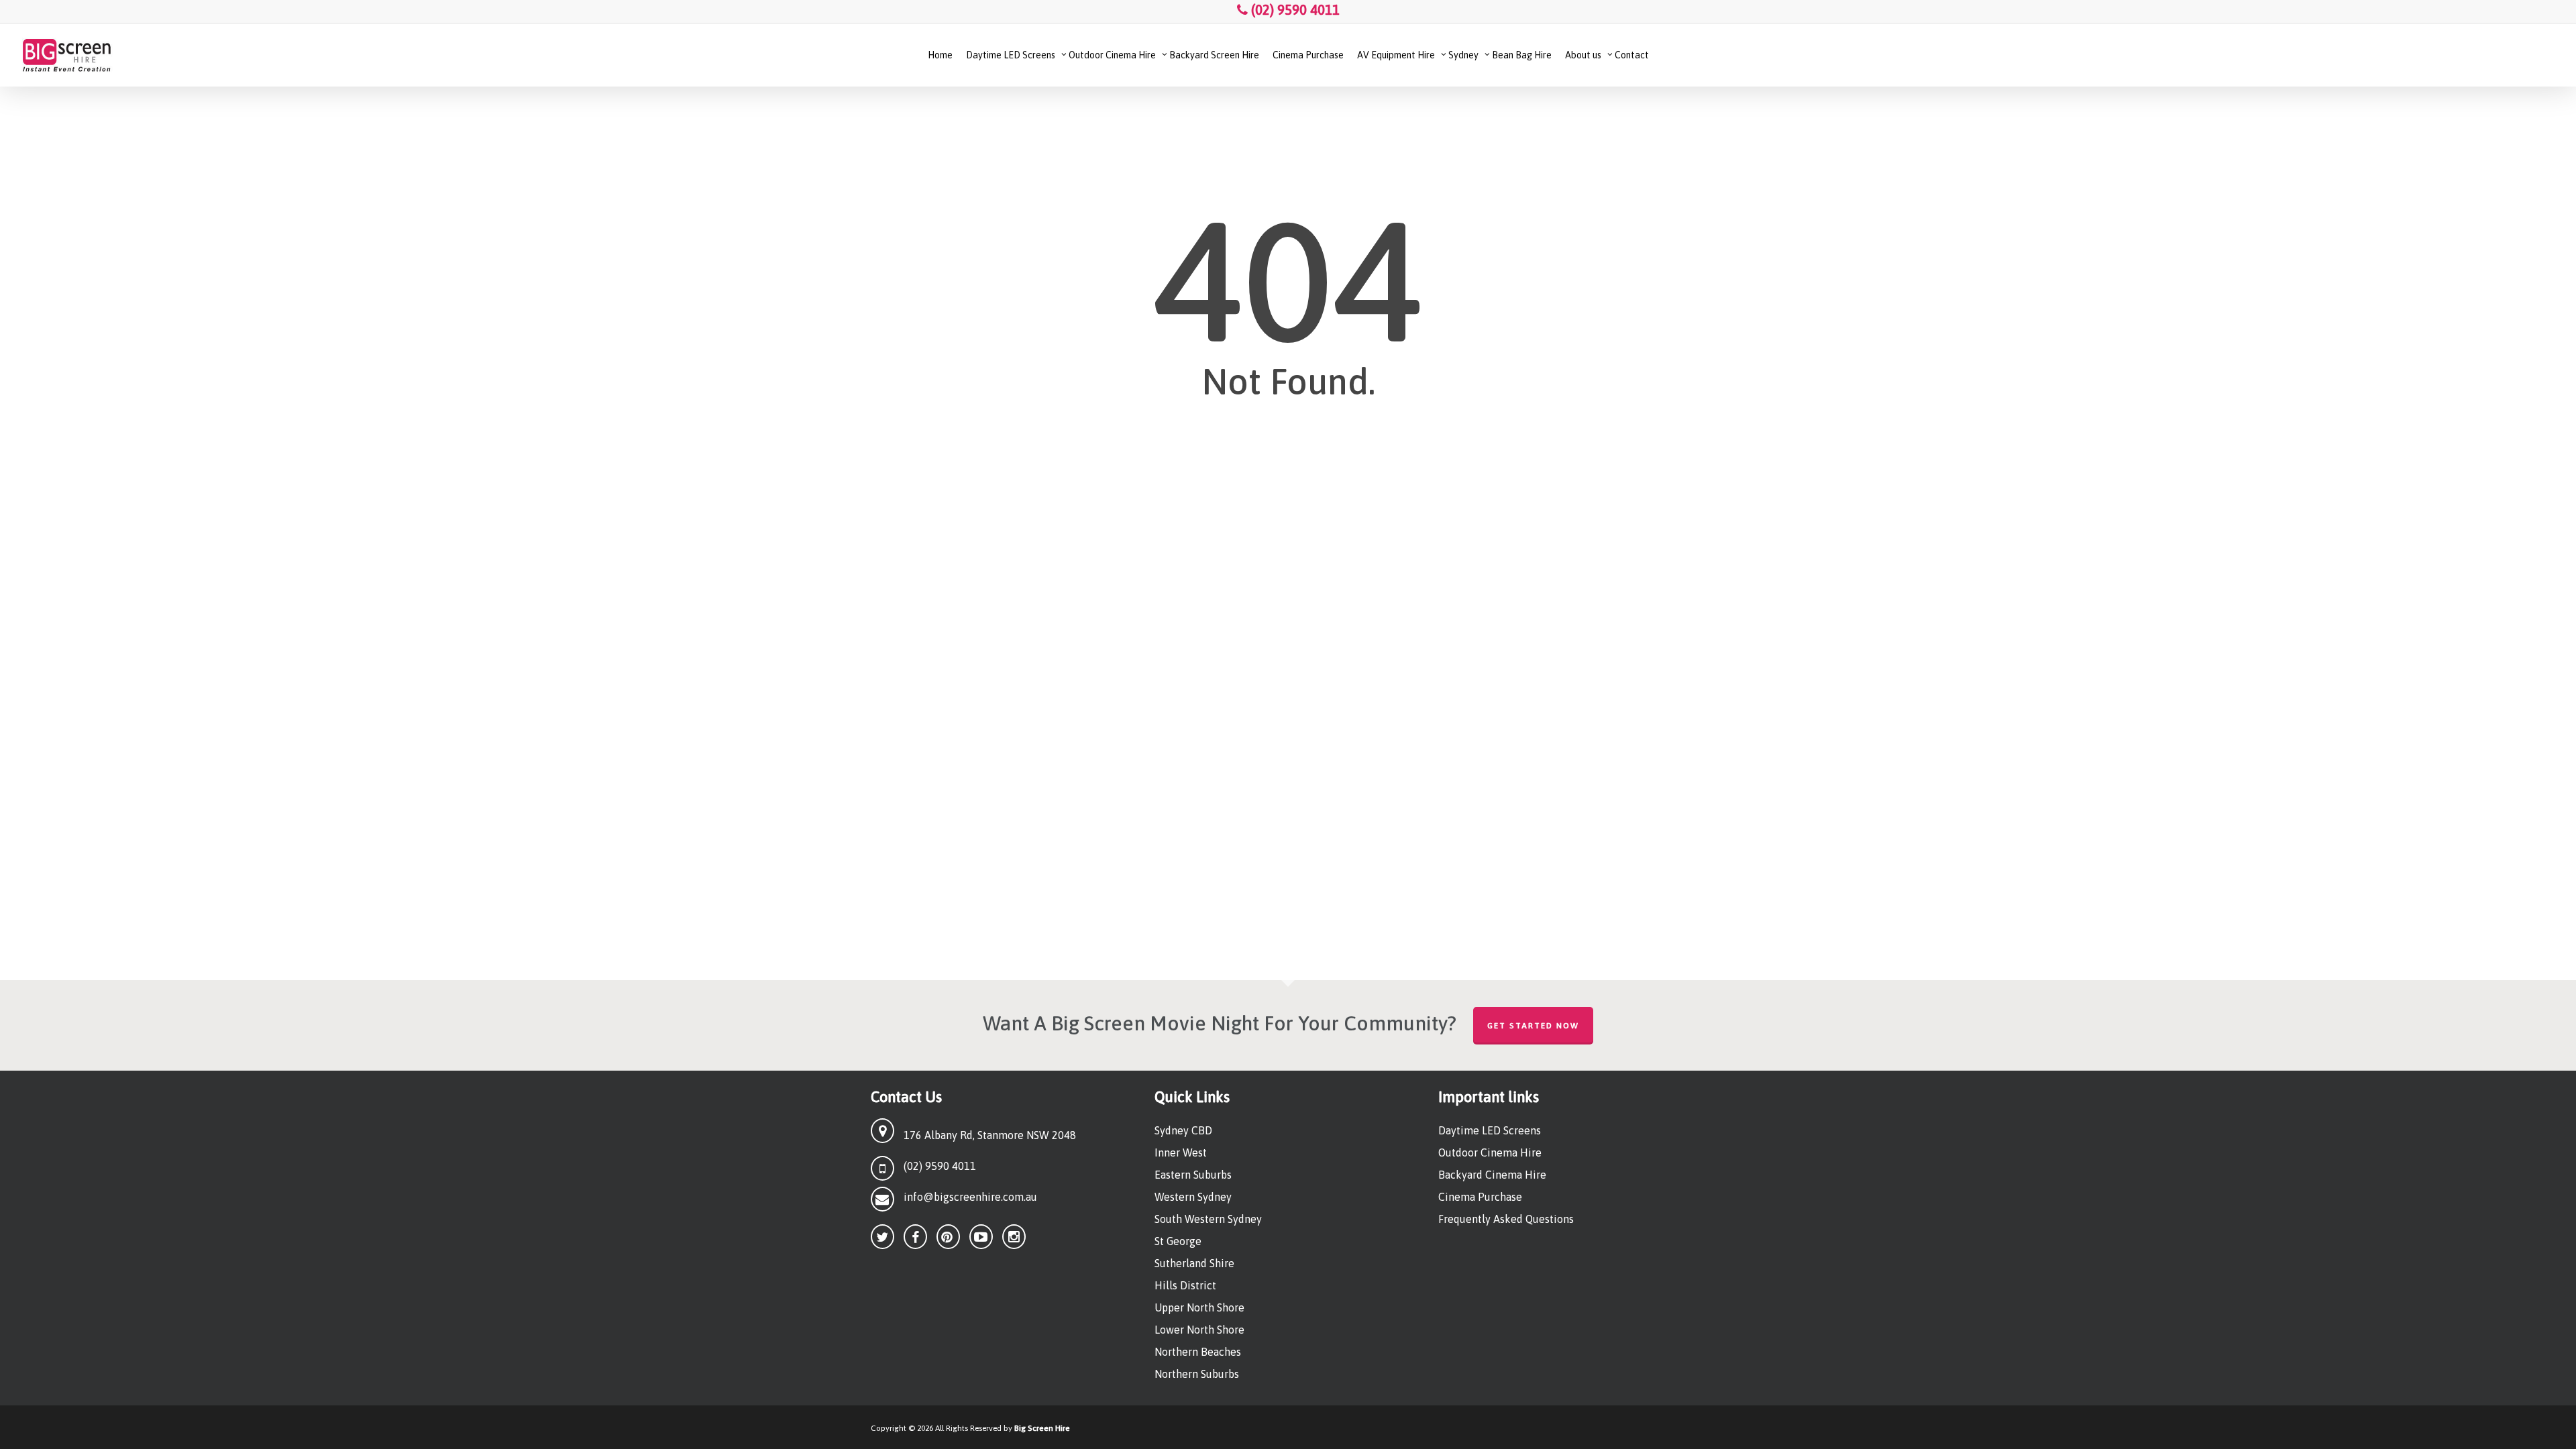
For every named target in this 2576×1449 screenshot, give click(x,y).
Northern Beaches (1198, 1352)
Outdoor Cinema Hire (1490, 1152)
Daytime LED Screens (1490, 1130)
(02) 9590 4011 (1294, 10)
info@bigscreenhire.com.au (970, 1197)
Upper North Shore (1199, 1307)
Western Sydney (1193, 1197)
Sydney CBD (1183, 1130)
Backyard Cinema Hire (1492, 1175)
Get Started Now (1533, 1026)
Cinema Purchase (1480, 1197)
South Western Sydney (1208, 1219)
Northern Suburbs (1197, 1374)
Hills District (1185, 1285)
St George (1178, 1241)
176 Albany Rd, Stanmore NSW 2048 (990, 1135)
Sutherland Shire (1194, 1263)
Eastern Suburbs (1193, 1175)
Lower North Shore (1199, 1330)
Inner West (1181, 1152)
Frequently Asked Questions (1506, 1219)
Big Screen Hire (1042, 1428)
